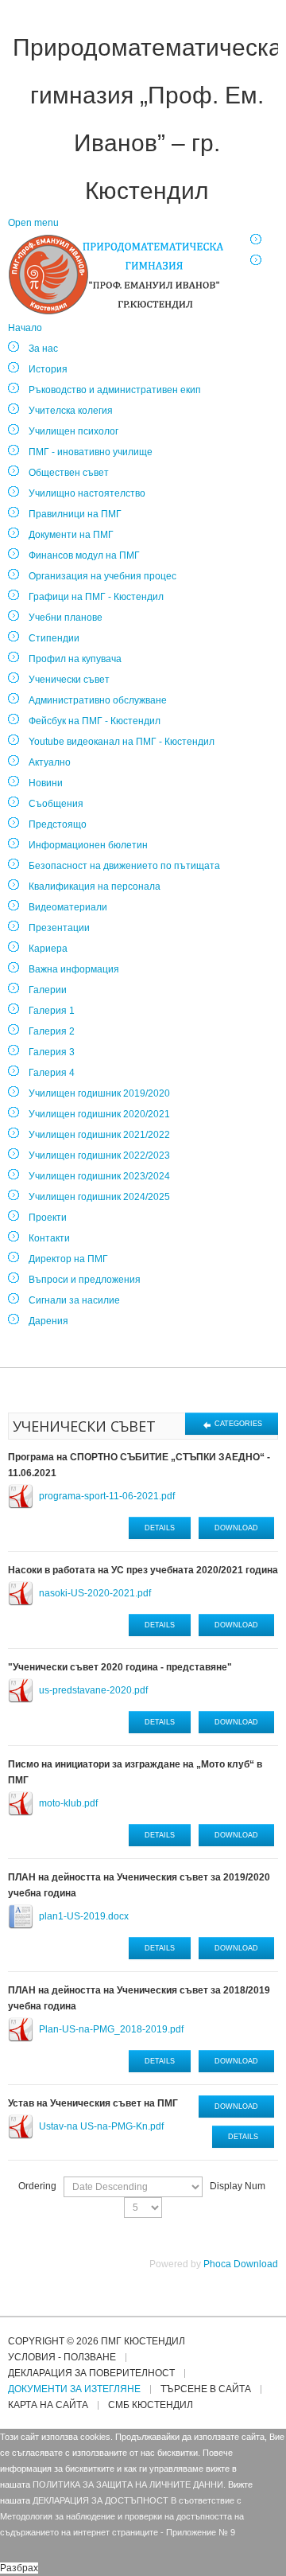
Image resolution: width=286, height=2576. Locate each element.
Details (160, 1528)
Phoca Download (241, 2264)
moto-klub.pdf (68, 1803)
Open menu (33, 223)
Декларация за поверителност (91, 2373)
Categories (237, 1424)
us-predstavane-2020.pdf (93, 1690)
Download (236, 1528)
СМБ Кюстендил (151, 2405)
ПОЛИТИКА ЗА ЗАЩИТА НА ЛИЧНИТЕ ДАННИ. (129, 2484)
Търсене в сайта (206, 2389)
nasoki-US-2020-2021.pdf (95, 1593)
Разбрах (19, 2568)
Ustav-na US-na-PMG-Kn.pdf (101, 2126)
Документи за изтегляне (74, 2389)
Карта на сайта (48, 2405)
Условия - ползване (62, 2358)
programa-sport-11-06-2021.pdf (107, 1496)
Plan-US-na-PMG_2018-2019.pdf (111, 2029)
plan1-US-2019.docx (84, 1916)
